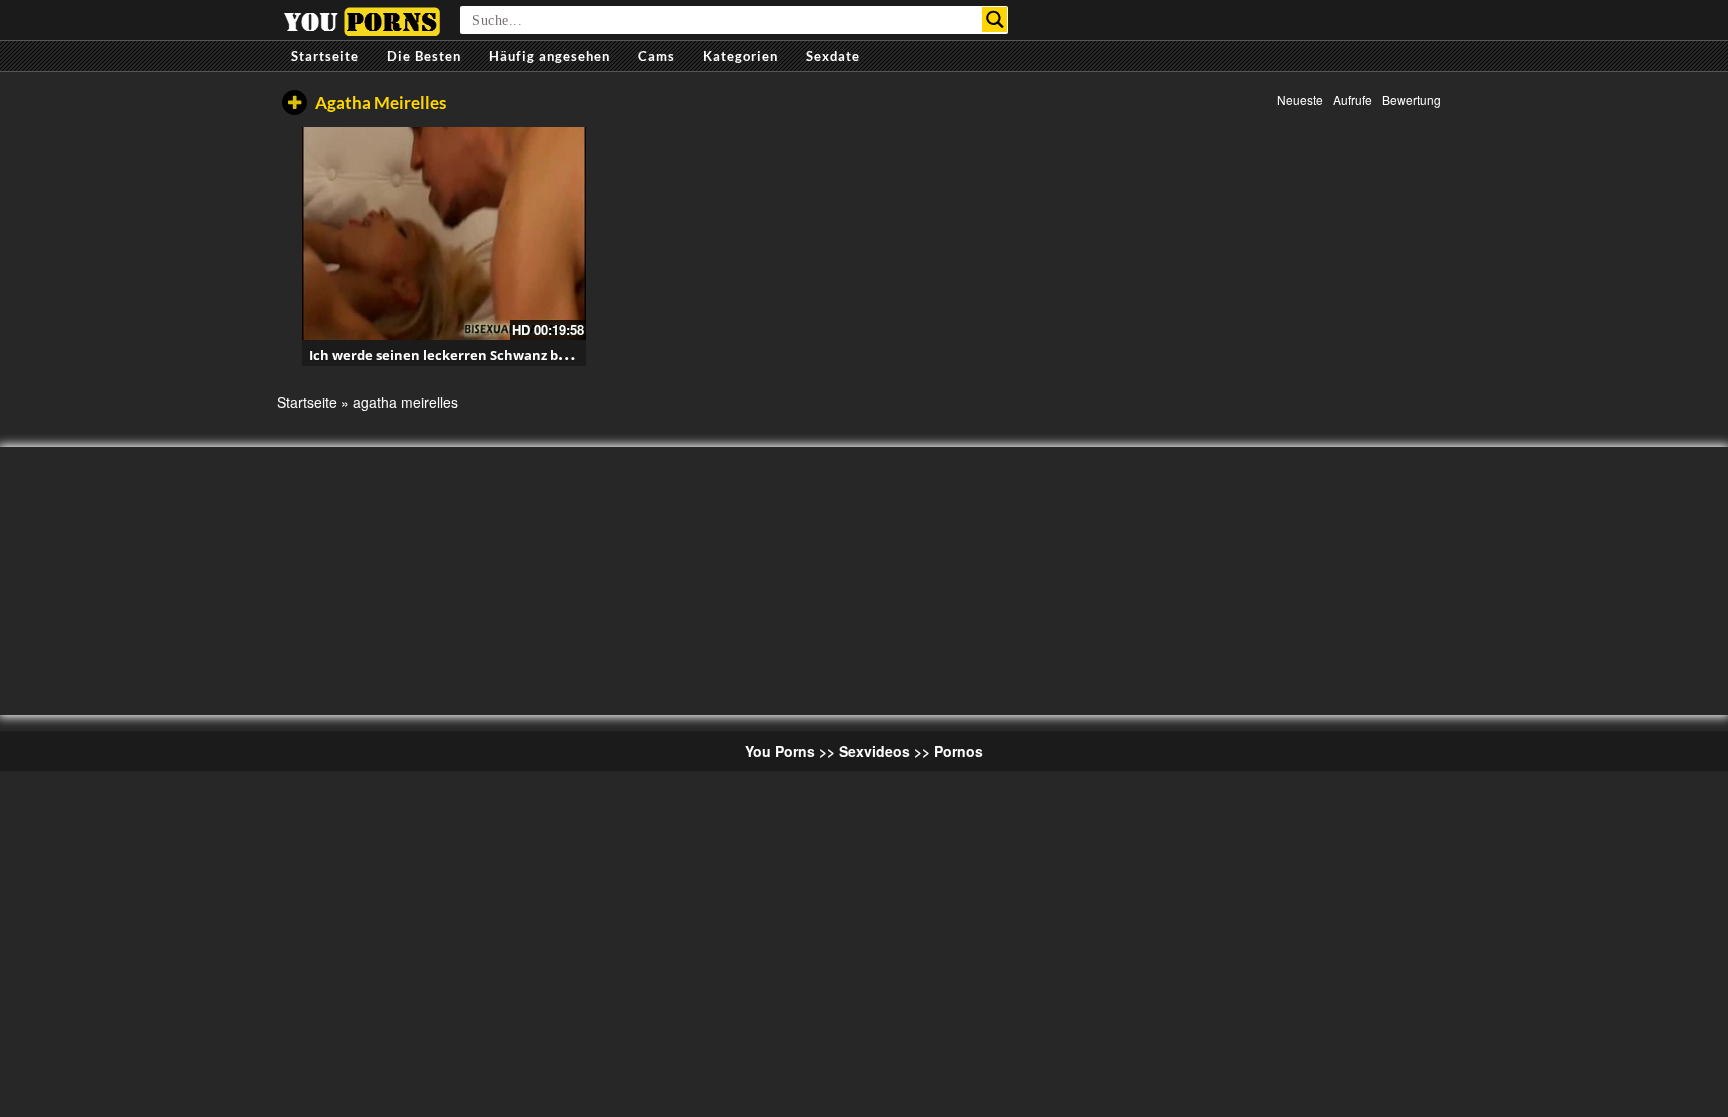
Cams (656, 56)
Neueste (1300, 99)
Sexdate (833, 56)
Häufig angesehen (549, 56)
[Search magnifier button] (994, 19)
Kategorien (740, 56)
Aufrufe (1352, 99)
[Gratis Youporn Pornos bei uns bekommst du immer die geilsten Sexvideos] (361, 19)
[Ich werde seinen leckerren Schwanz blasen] (444, 233)
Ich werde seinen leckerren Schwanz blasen (451, 355)
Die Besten (424, 56)
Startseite (325, 56)
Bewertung (1411, 99)
